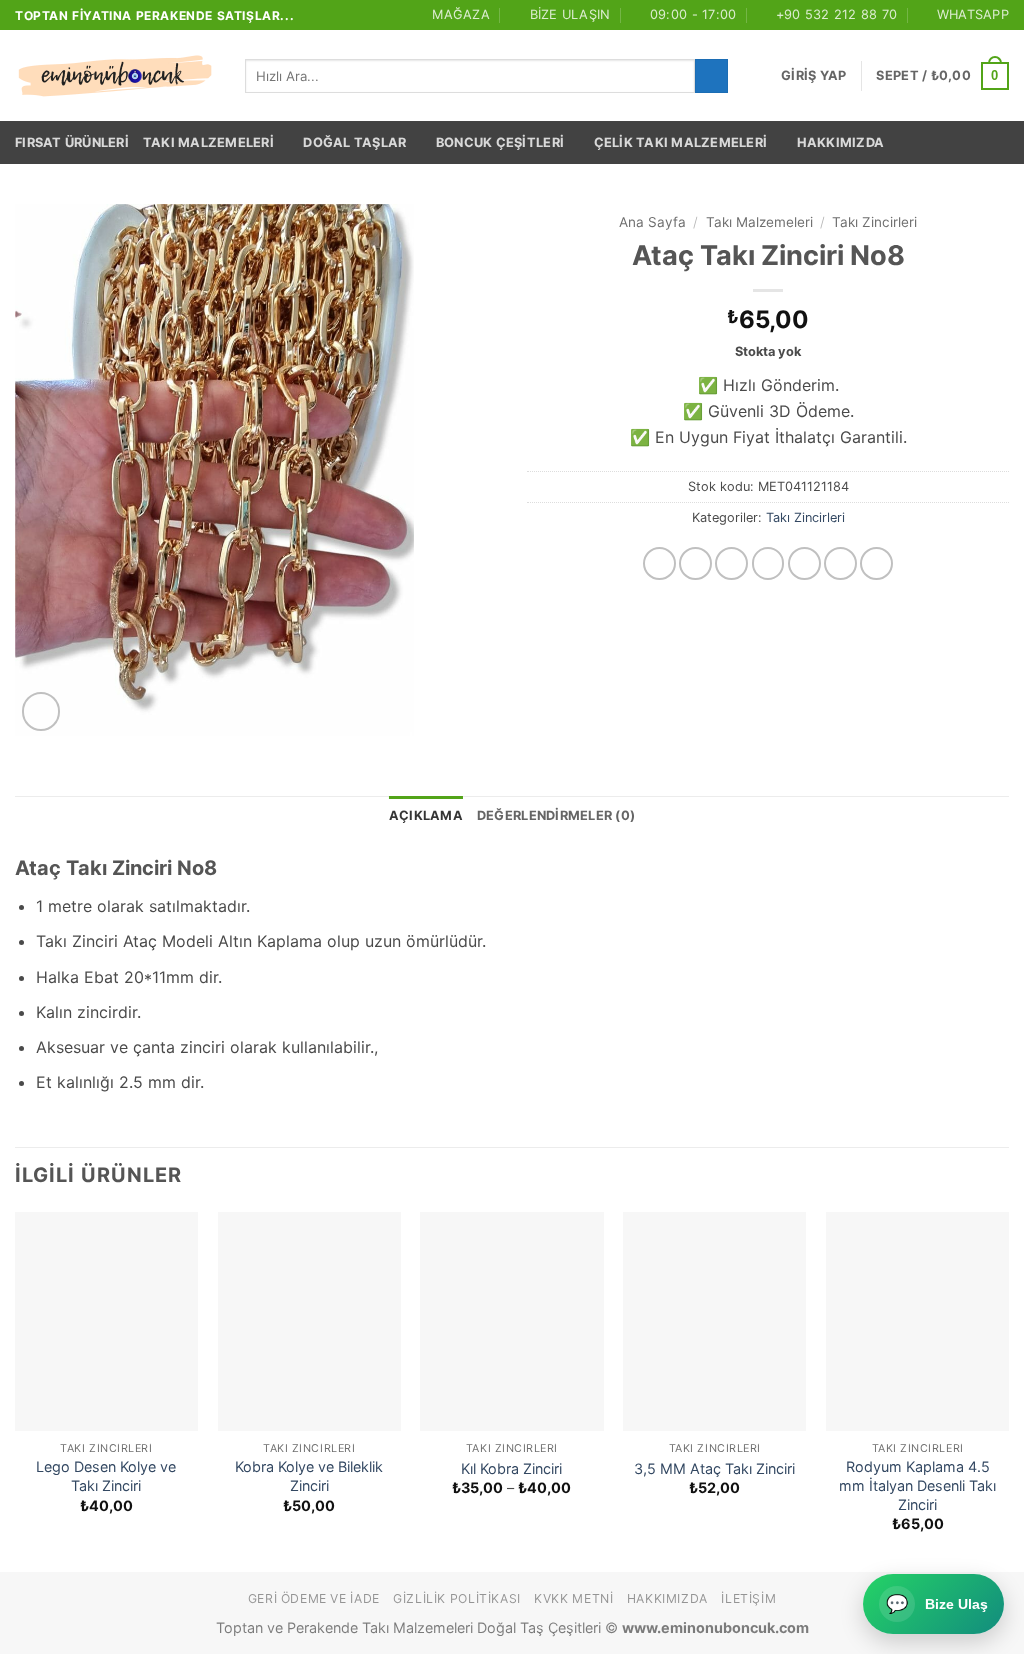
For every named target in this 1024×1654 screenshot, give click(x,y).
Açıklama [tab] (426, 815)
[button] (813, 76)
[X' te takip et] (768, 563)
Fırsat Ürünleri (72, 142)
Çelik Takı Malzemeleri (681, 142)
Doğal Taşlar (354, 142)
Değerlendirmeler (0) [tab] (556, 815)
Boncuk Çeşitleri (500, 142)
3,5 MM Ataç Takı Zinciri (714, 1468)
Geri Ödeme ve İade (314, 1598)
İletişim (748, 1598)
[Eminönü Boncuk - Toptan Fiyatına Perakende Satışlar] (115, 76)
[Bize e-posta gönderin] (804, 563)
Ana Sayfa (652, 222)
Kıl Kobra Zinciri (511, 1468)
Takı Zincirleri (874, 222)
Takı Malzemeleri (208, 142)
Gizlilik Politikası (457, 1598)
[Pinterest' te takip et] (876, 563)
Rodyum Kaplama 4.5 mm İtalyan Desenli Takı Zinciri (917, 1485)
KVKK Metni (573, 1598)
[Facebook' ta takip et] (659, 563)
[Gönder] (711, 76)
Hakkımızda (841, 142)
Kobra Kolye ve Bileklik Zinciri (309, 1476)
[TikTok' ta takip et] (731, 563)
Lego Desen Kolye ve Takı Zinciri (106, 1476)
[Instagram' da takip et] (695, 563)
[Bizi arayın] (840, 563)
